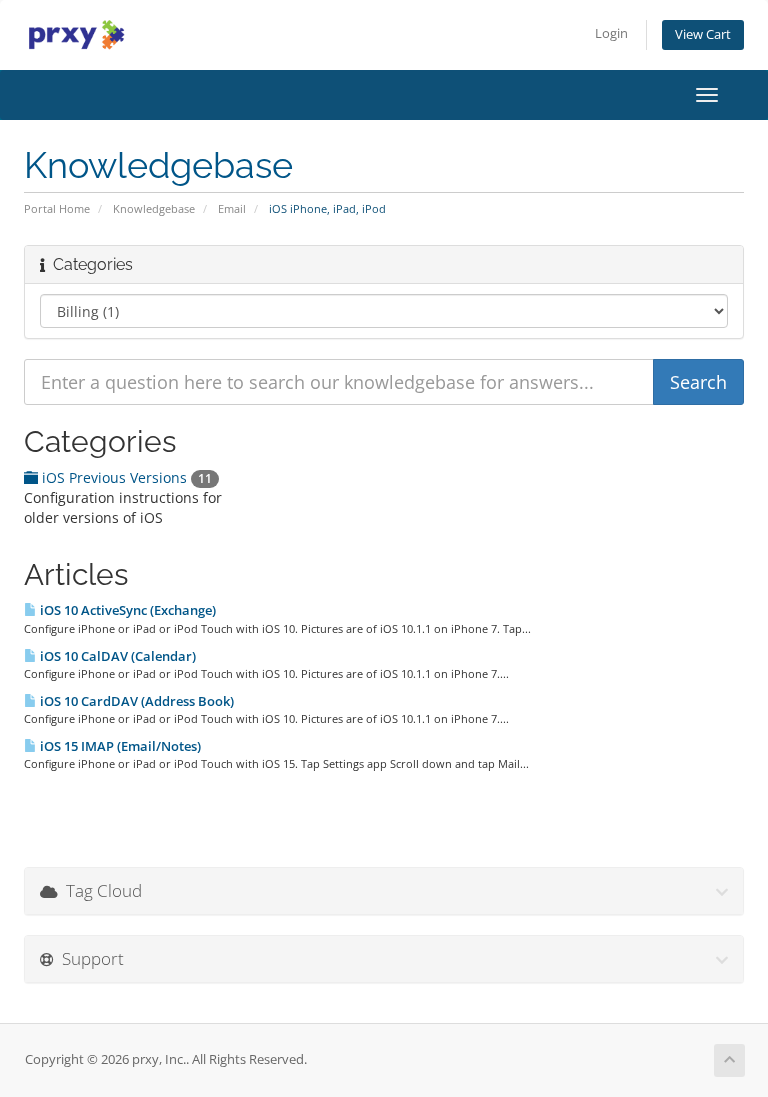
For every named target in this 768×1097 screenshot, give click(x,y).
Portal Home (57, 208)
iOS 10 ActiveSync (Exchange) (126, 610)
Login (611, 33)
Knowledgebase (154, 208)
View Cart (703, 34)
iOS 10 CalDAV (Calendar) (116, 656)
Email (232, 208)
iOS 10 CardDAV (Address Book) (135, 701)
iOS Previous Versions (125, 477)
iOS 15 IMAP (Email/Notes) (119, 746)
